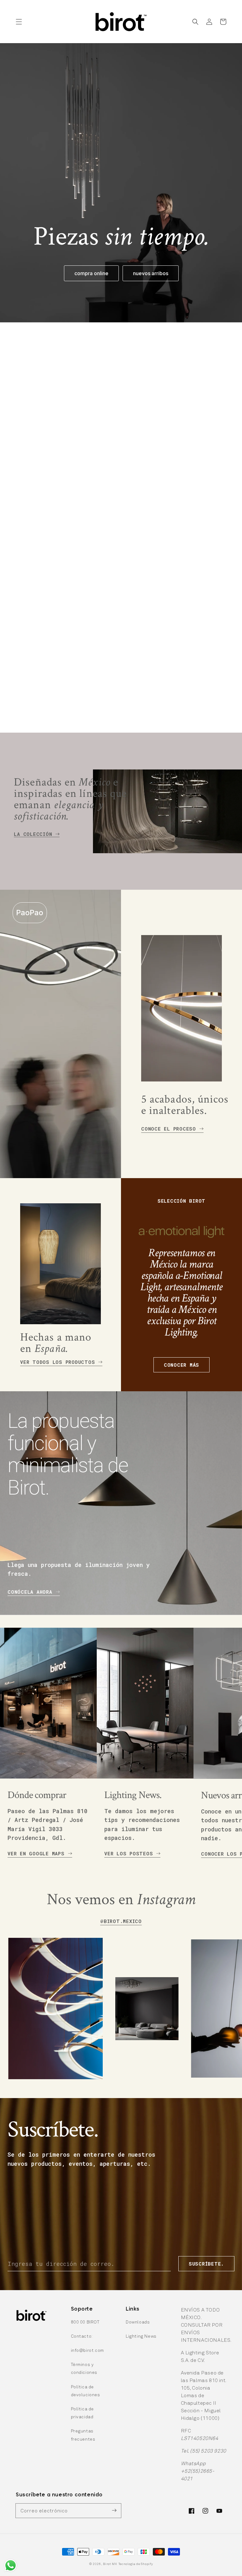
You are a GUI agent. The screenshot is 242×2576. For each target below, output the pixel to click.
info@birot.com (87, 2350)
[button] (19, 22)
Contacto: (82, 2336)
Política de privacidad (83, 2413)
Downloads (138, 2322)
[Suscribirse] (114, 2511)
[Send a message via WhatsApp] (11, 2565)
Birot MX (110, 2564)
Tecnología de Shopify (136, 2564)
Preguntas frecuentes (83, 2435)
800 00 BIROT (85, 2322)
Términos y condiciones (84, 2368)
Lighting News (141, 2336)
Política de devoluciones (86, 2391)
